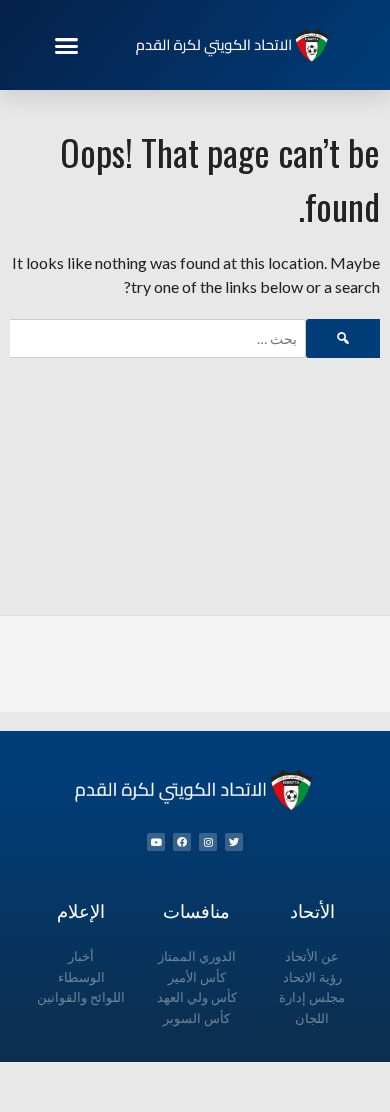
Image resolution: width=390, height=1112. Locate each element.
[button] (67, 45)
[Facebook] (182, 842)
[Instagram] (208, 842)
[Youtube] (156, 842)
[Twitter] (234, 842)
